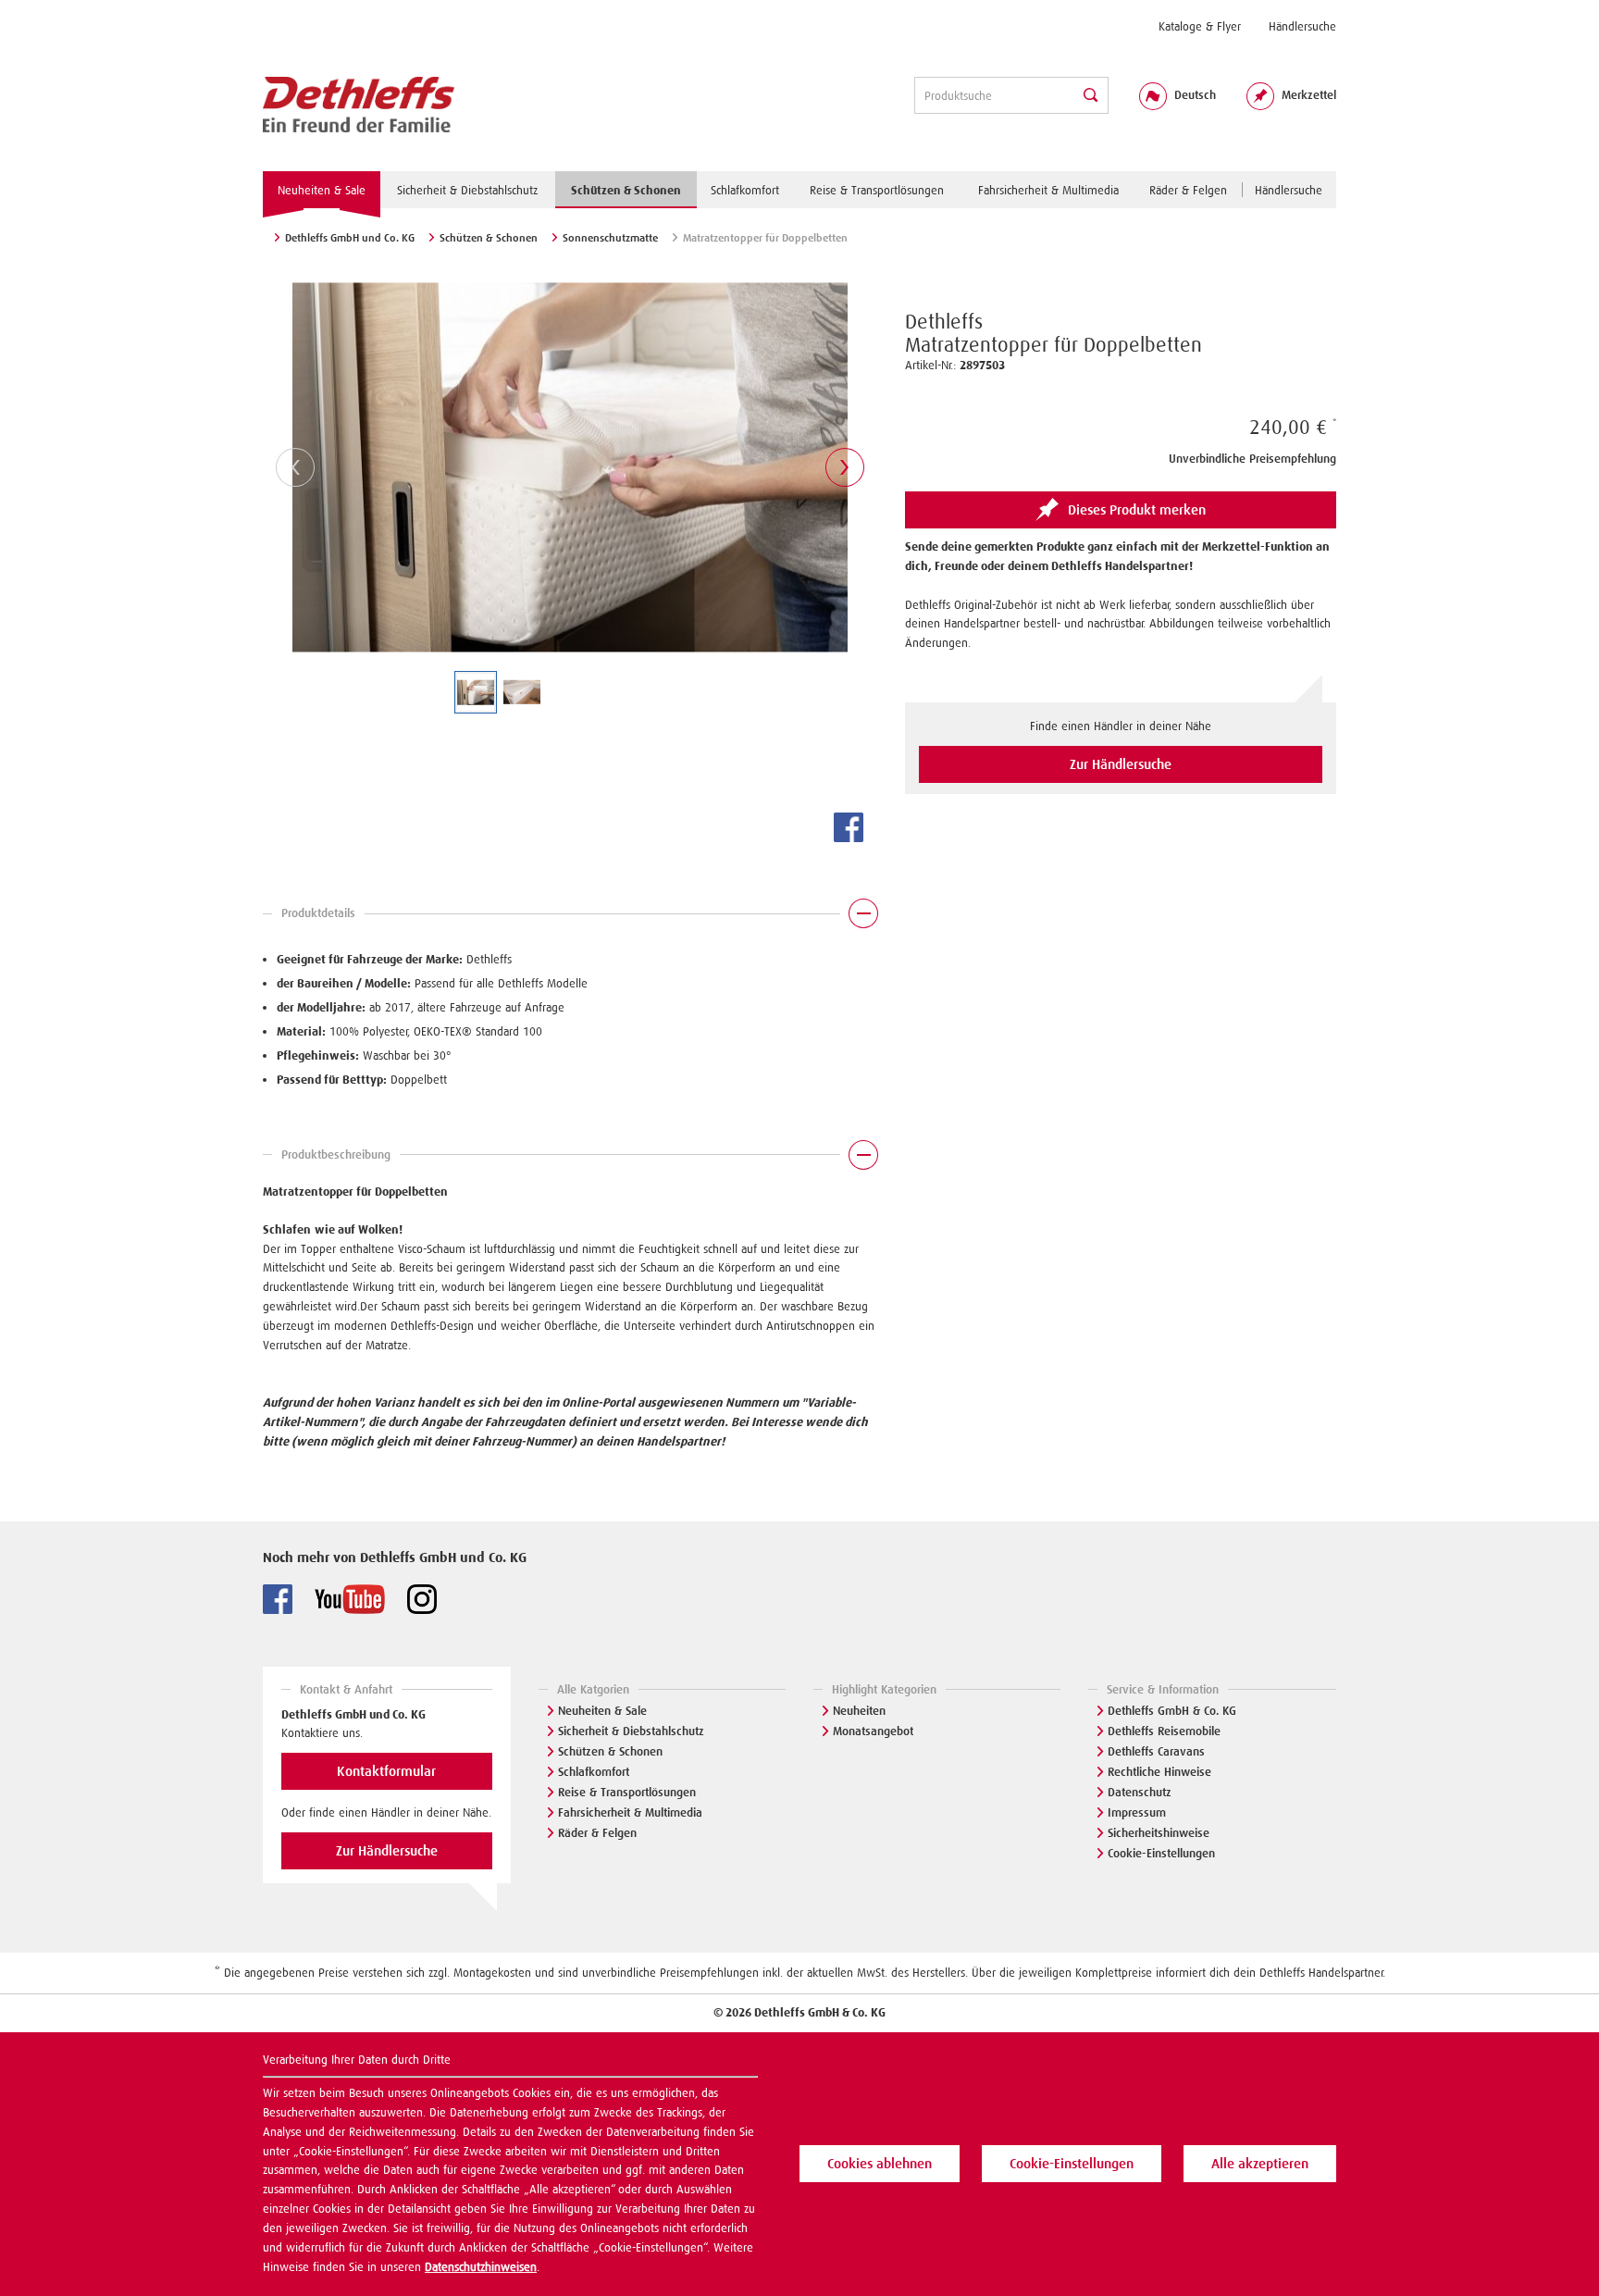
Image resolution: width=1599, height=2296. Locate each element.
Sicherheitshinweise (1159, 1833)
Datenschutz (1140, 1792)
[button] (570, 918)
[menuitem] (1200, 26)
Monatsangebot (873, 1731)
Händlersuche (1302, 26)
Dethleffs (944, 322)
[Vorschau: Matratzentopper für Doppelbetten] (476, 692)
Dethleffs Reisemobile (1164, 1731)
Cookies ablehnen (880, 2164)
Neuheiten (859, 1711)
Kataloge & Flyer (1200, 26)
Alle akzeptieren (1260, 2164)
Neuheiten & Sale (602, 1711)
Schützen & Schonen (610, 1751)
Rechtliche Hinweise (1159, 1772)
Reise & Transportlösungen (627, 1792)
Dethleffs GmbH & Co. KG (1172, 1711)
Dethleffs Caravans (1156, 1751)
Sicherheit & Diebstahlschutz (631, 1731)
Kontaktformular (386, 1771)
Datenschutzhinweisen (481, 2267)
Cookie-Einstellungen (1161, 1853)
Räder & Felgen (597, 1833)
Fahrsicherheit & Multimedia (630, 1812)
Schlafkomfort (594, 1772)
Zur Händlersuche (1121, 764)
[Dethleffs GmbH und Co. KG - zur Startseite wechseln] (359, 105)
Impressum (1137, 1812)
